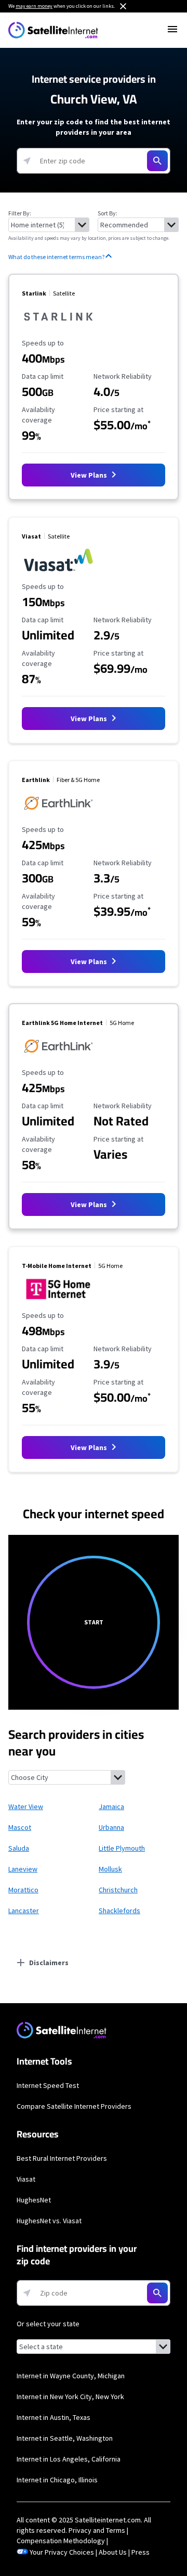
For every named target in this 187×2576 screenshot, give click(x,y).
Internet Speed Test (48, 2085)
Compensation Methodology (61, 2541)
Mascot (20, 1827)
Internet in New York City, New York (70, 2396)
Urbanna (111, 1827)
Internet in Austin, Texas (54, 2417)
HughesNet (34, 2200)
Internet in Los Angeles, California (69, 2459)
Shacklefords (119, 1911)
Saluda (19, 1848)
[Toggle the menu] (172, 29)
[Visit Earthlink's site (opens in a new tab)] (58, 815)
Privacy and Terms (97, 2530)
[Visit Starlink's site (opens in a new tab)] (58, 328)
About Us (113, 2552)
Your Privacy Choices (62, 2552)
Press (141, 2552)
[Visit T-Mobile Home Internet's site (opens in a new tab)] (58, 1301)
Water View (26, 1806)
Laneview (23, 1869)
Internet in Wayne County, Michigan (71, 2376)
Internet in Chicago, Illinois (57, 2480)
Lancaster (24, 1911)
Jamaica (111, 1806)
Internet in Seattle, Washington (65, 2438)
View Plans (90, 475)
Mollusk (110, 1869)
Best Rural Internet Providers (62, 2158)
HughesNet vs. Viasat (49, 2221)
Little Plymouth (122, 1848)
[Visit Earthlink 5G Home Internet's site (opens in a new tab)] (58, 1058)
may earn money (34, 6)
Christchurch (118, 1890)
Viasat (26, 2179)
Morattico (23, 1890)
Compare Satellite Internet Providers (74, 2106)
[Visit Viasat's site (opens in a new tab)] (58, 572)
